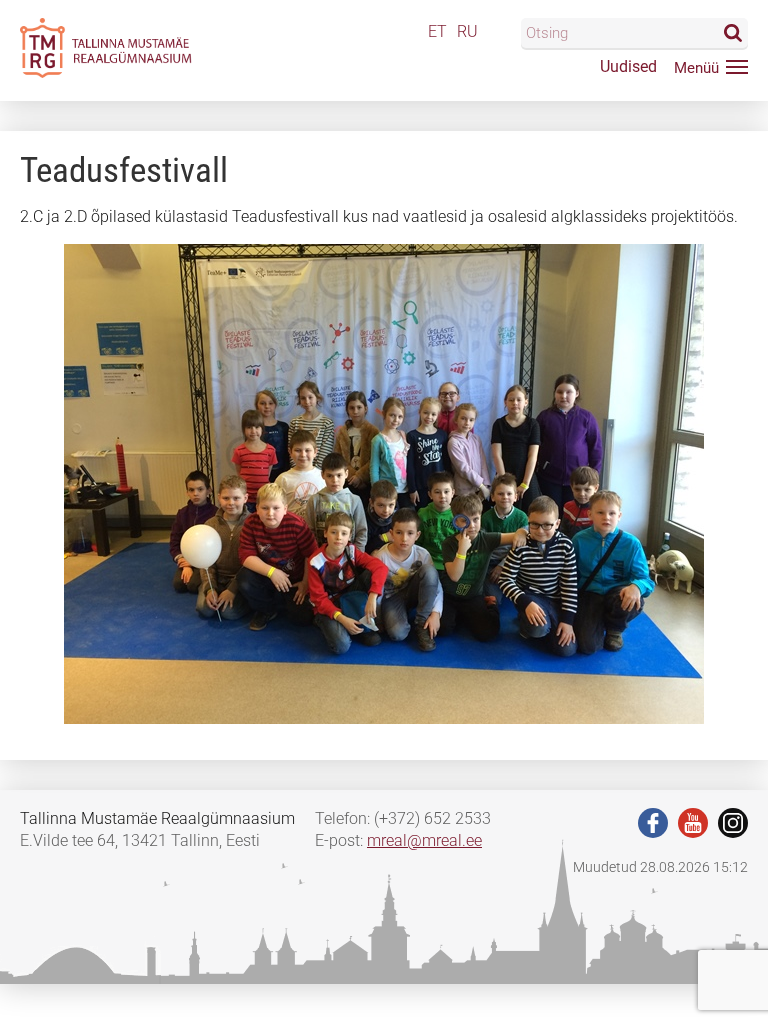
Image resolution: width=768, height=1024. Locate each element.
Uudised (628, 66)
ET (437, 31)
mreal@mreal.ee (424, 840)
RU (467, 31)
